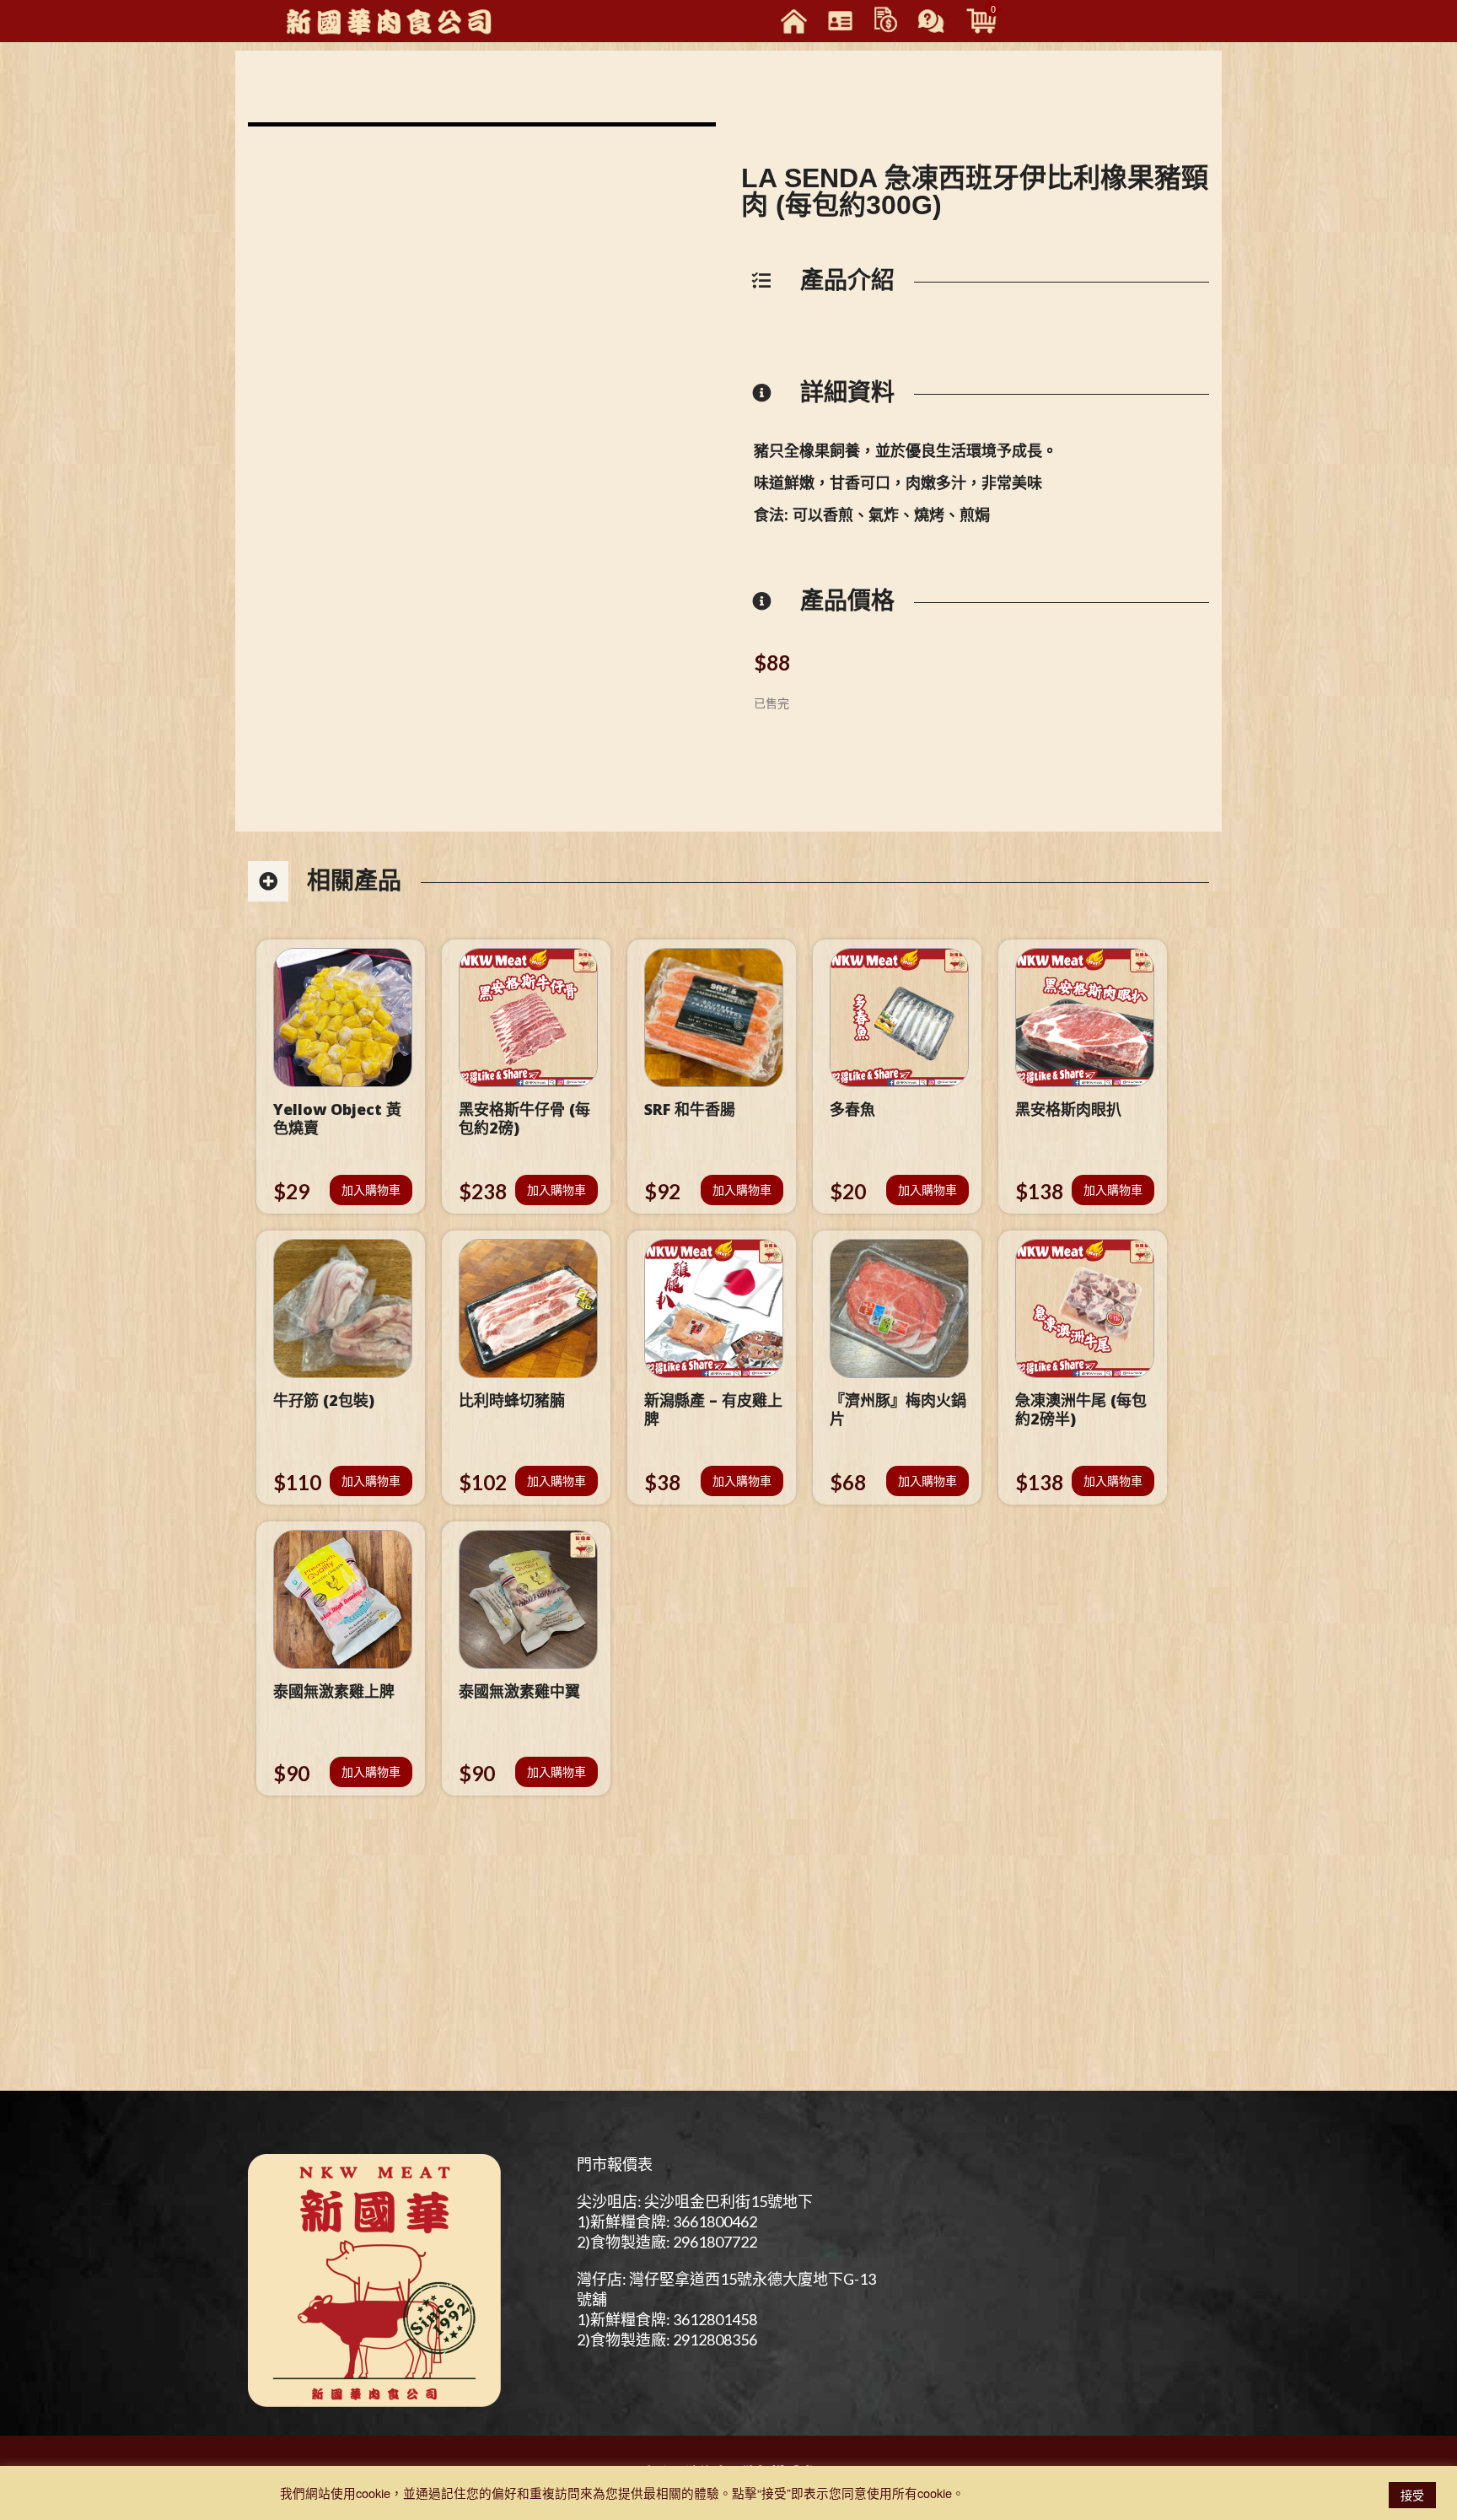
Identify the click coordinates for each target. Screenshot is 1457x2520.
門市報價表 (615, 2164)
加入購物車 (371, 1190)
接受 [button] (1412, 2495)
